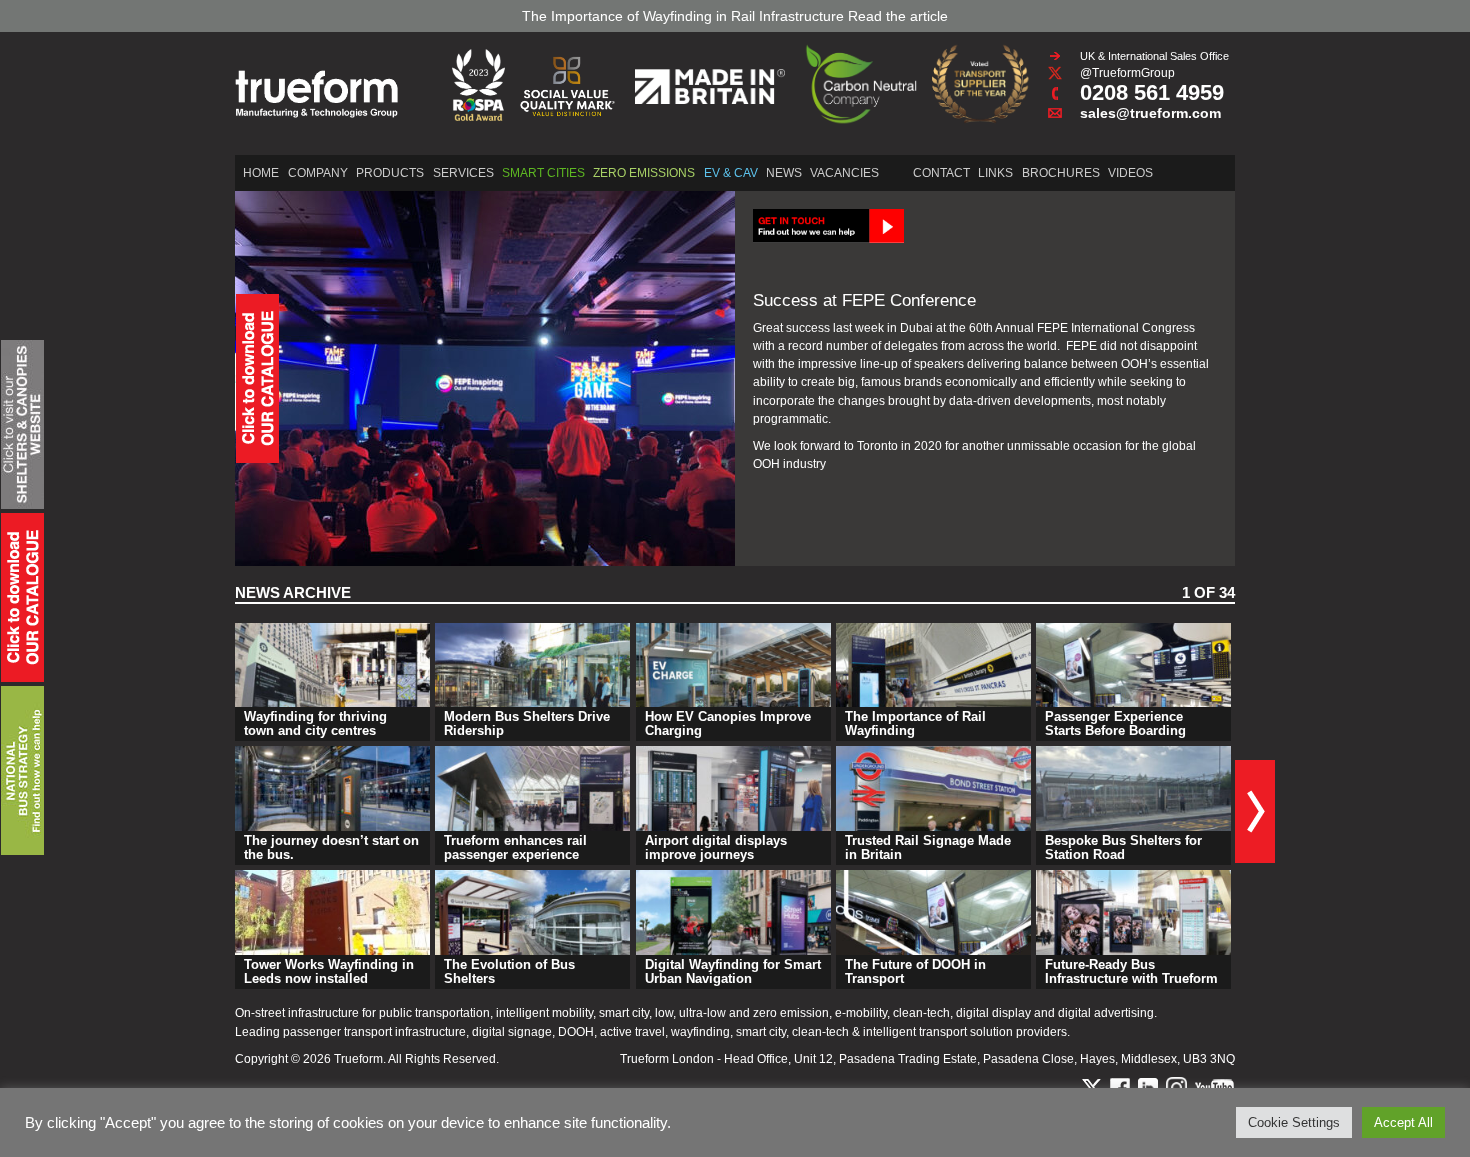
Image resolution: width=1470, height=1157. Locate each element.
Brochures (1061, 173)
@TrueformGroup (1127, 73)
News (784, 173)
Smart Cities (543, 173)
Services (463, 173)
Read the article (898, 16)
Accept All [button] (1403, 1122)
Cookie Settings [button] (1294, 1122)
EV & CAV (731, 173)
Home (261, 173)
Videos (1130, 173)
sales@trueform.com (1150, 113)
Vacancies (844, 173)
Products (390, 173)
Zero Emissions (644, 173)
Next (1255, 811)
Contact (941, 173)
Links (995, 173)
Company (318, 173)
